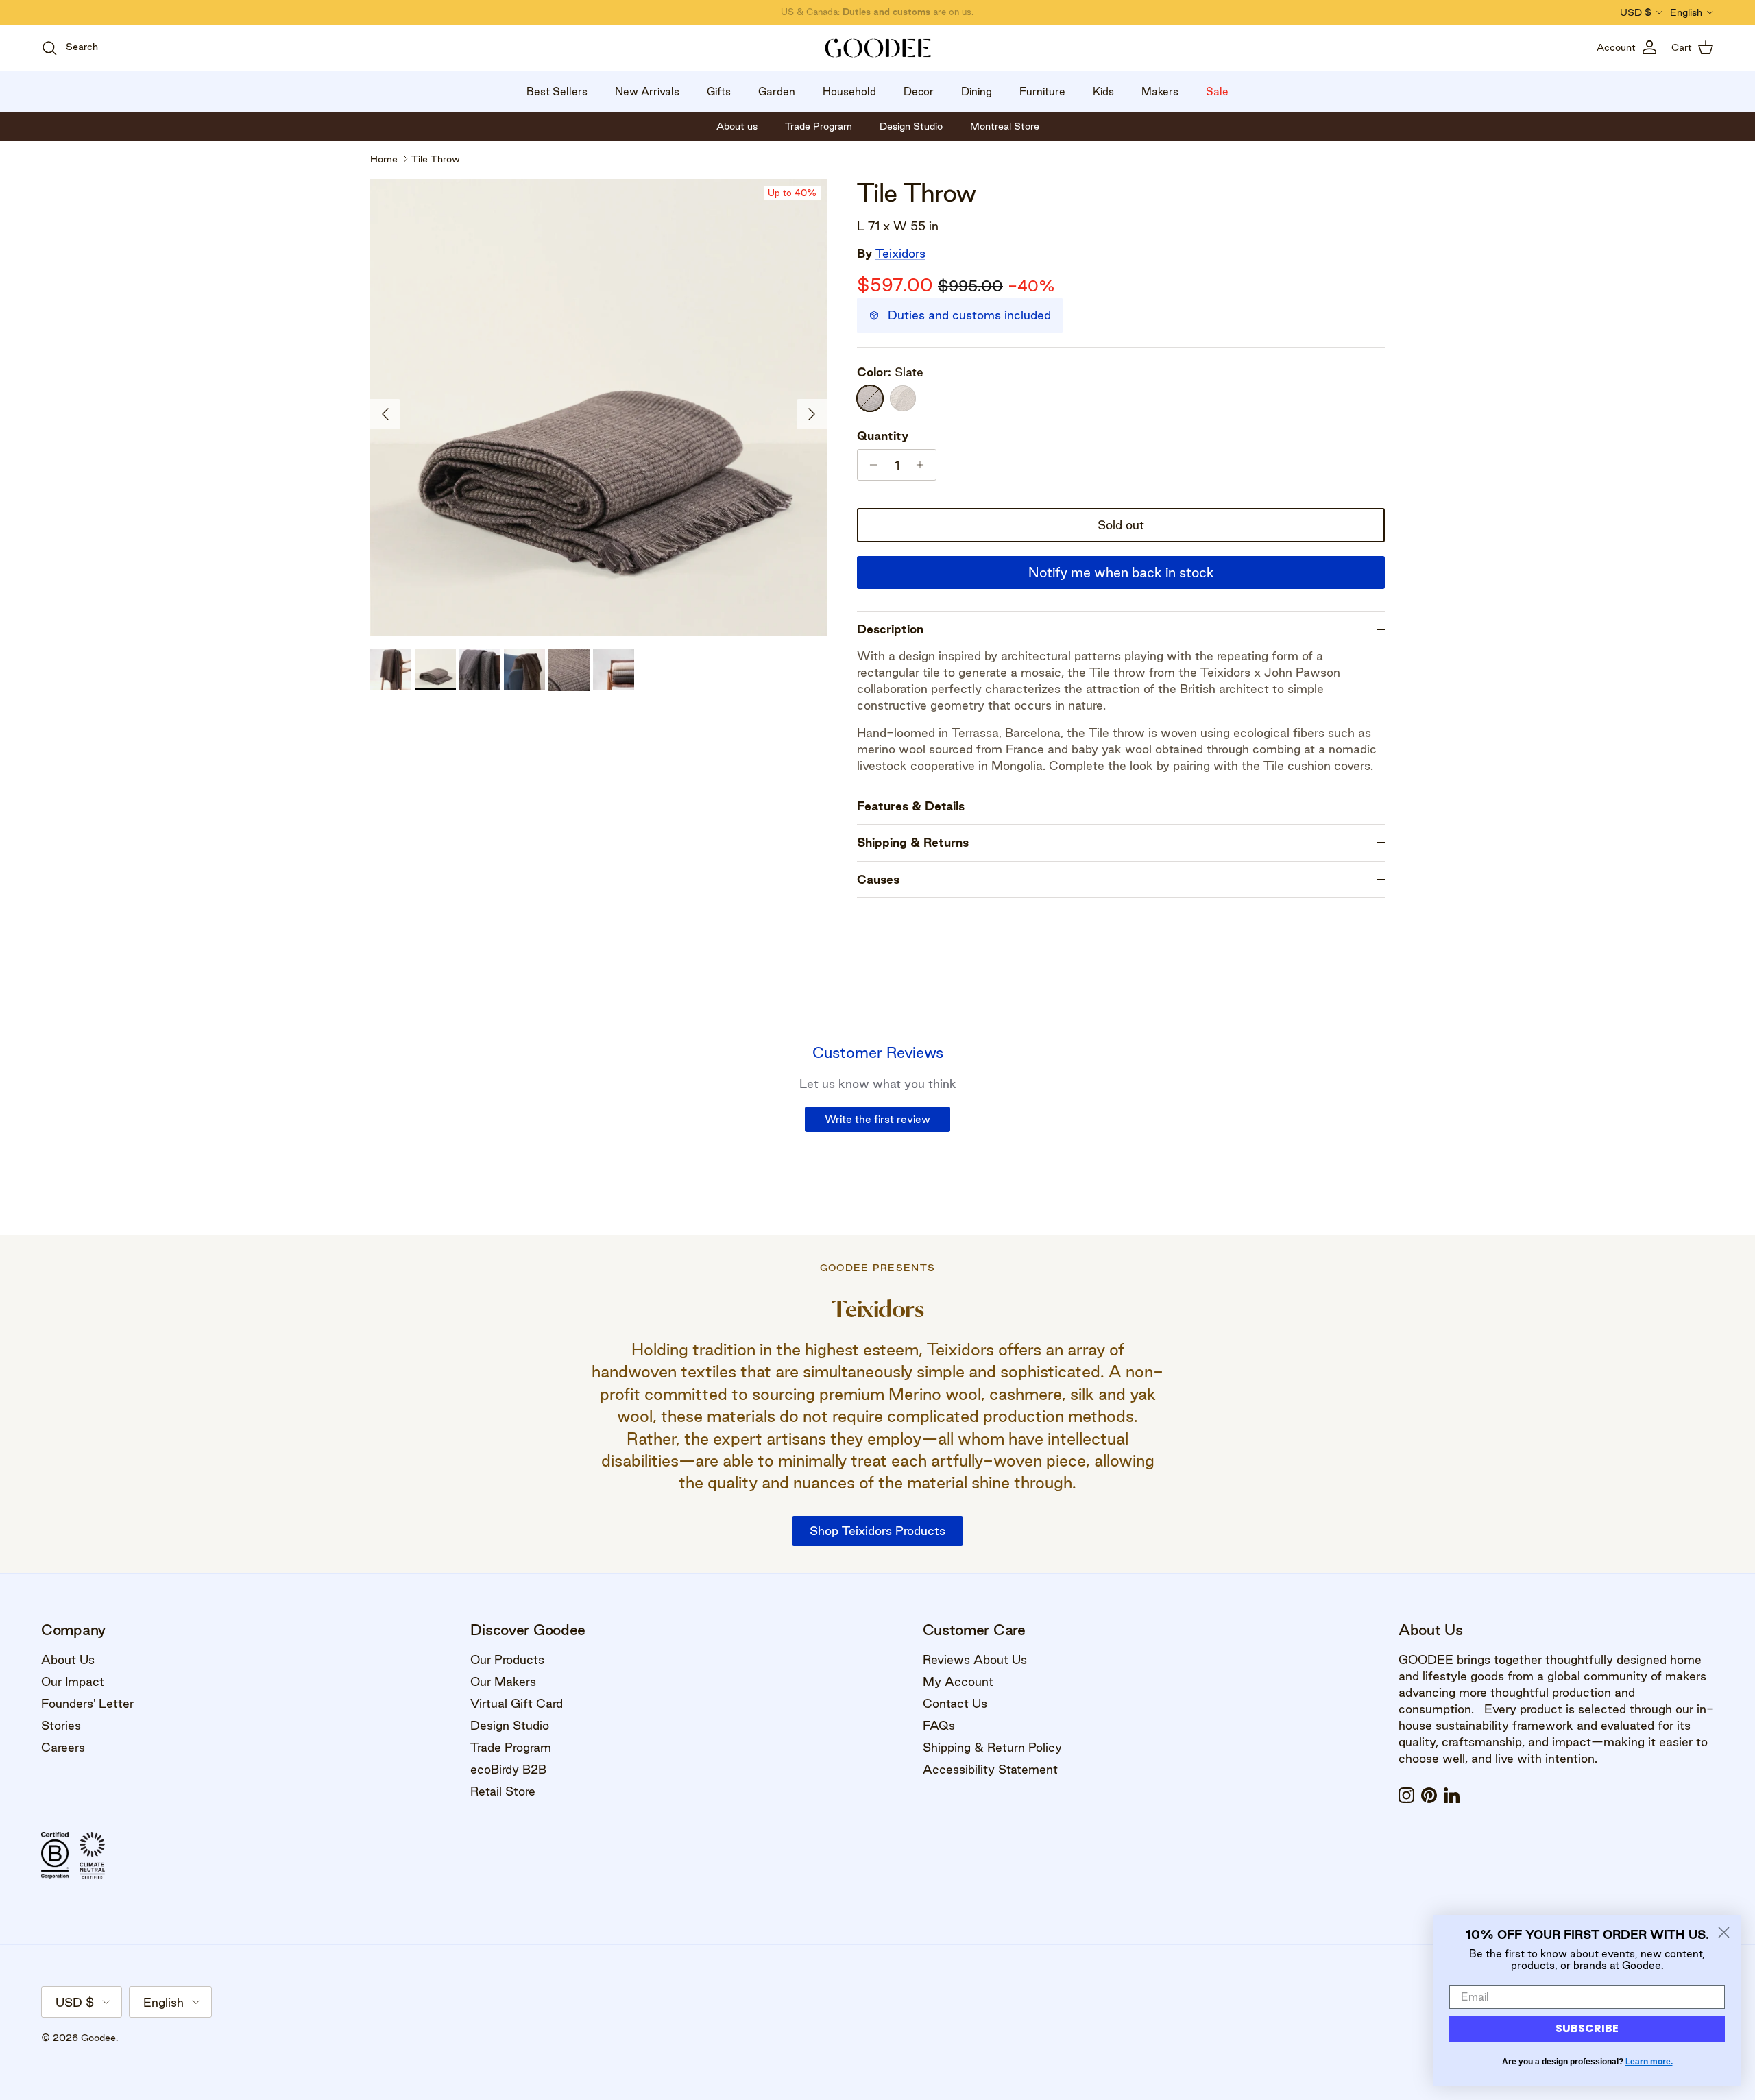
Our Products (507, 1660)
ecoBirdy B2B (508, 1769)
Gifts (719, 92)
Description (890, 629)
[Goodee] (878, 48)
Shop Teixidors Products (877, 1531)
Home (384, 159)
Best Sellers (557, 92)
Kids (1103, 92)
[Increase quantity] (924, 465)
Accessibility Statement (990, 1769)
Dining (977, 92)
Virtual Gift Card (517, 1703)
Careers (63, 1747)
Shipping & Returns (913, 842)
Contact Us (955, 1703)
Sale (1217, 92)
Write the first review (877, 1119)
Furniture (1042, 92)
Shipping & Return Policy (992, 1747)
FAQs (939, 1725)
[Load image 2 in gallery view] (598, 407)
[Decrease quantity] (870, 465)
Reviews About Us (975, 1660)
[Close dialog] (1724, 1932)
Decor (919, 92)
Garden (777, 92)
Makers (1160, 92)
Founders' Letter (87, 1703)
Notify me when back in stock (1121, 572)
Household (849, 92)
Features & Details (911, 806)
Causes (878, 879)
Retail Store (503, 1791)
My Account (958, 1681)
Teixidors (900, 253)
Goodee (98, 2038)
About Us (68, 1660)
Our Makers (503, 1681)
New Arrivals (647, 92)
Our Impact (73, 1681)
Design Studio (510, 1725)
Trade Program (511, 1747)
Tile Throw (436, 159)
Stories (61, 1725)
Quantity (883, 436)
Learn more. (1649, 2062)
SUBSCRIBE (1587, 2028)
